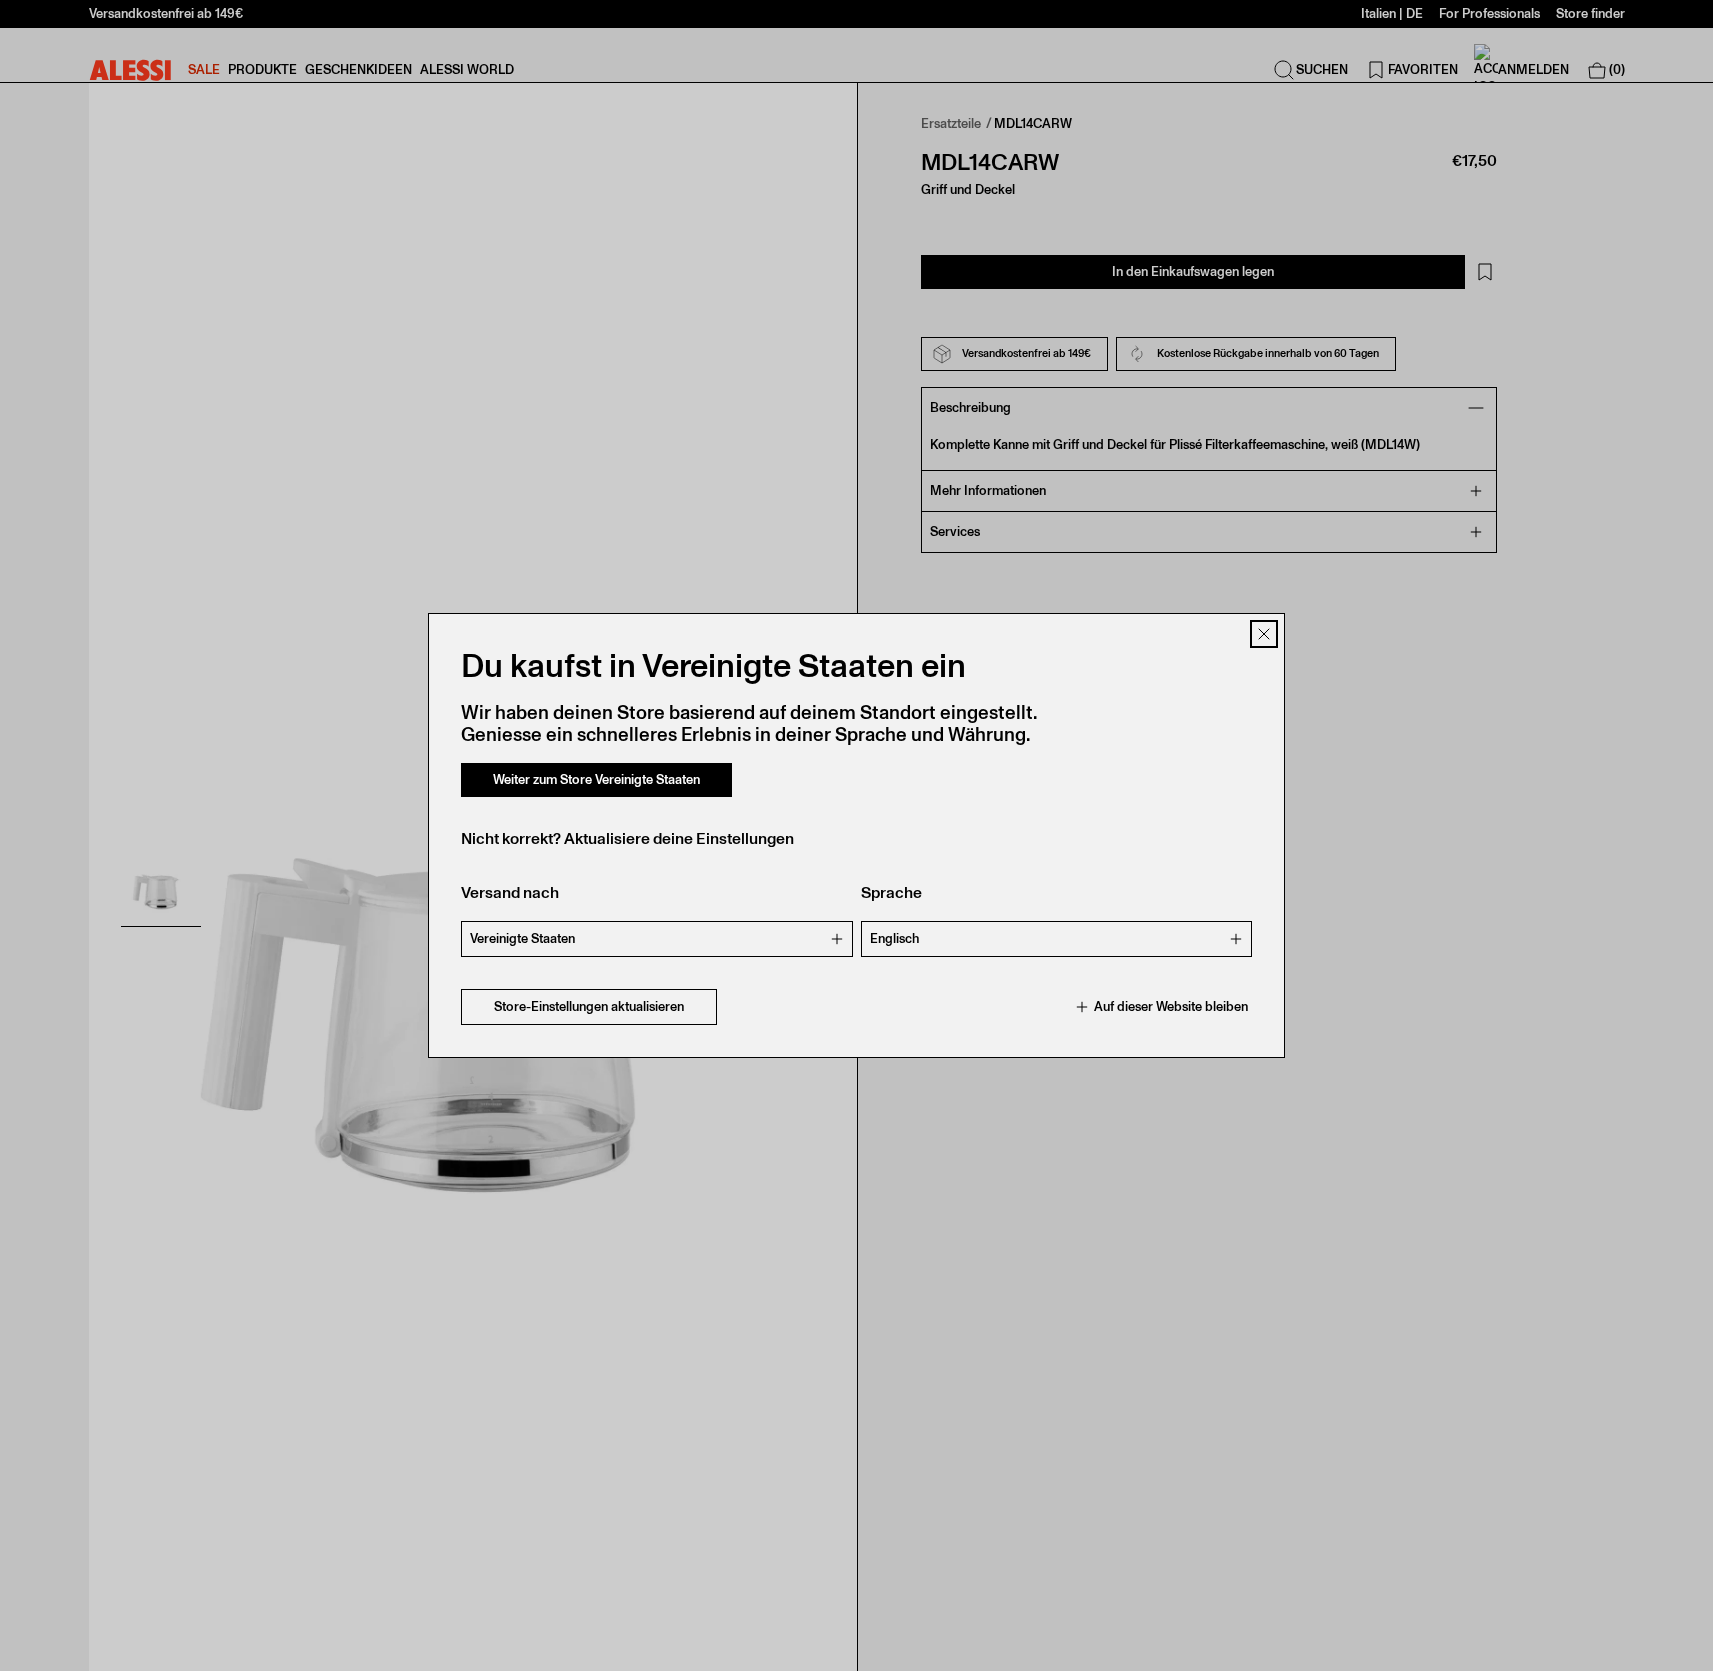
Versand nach (510, 892)
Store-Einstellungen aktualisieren (589, 1006)
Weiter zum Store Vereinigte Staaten (596, 779)
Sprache (891, 892)
